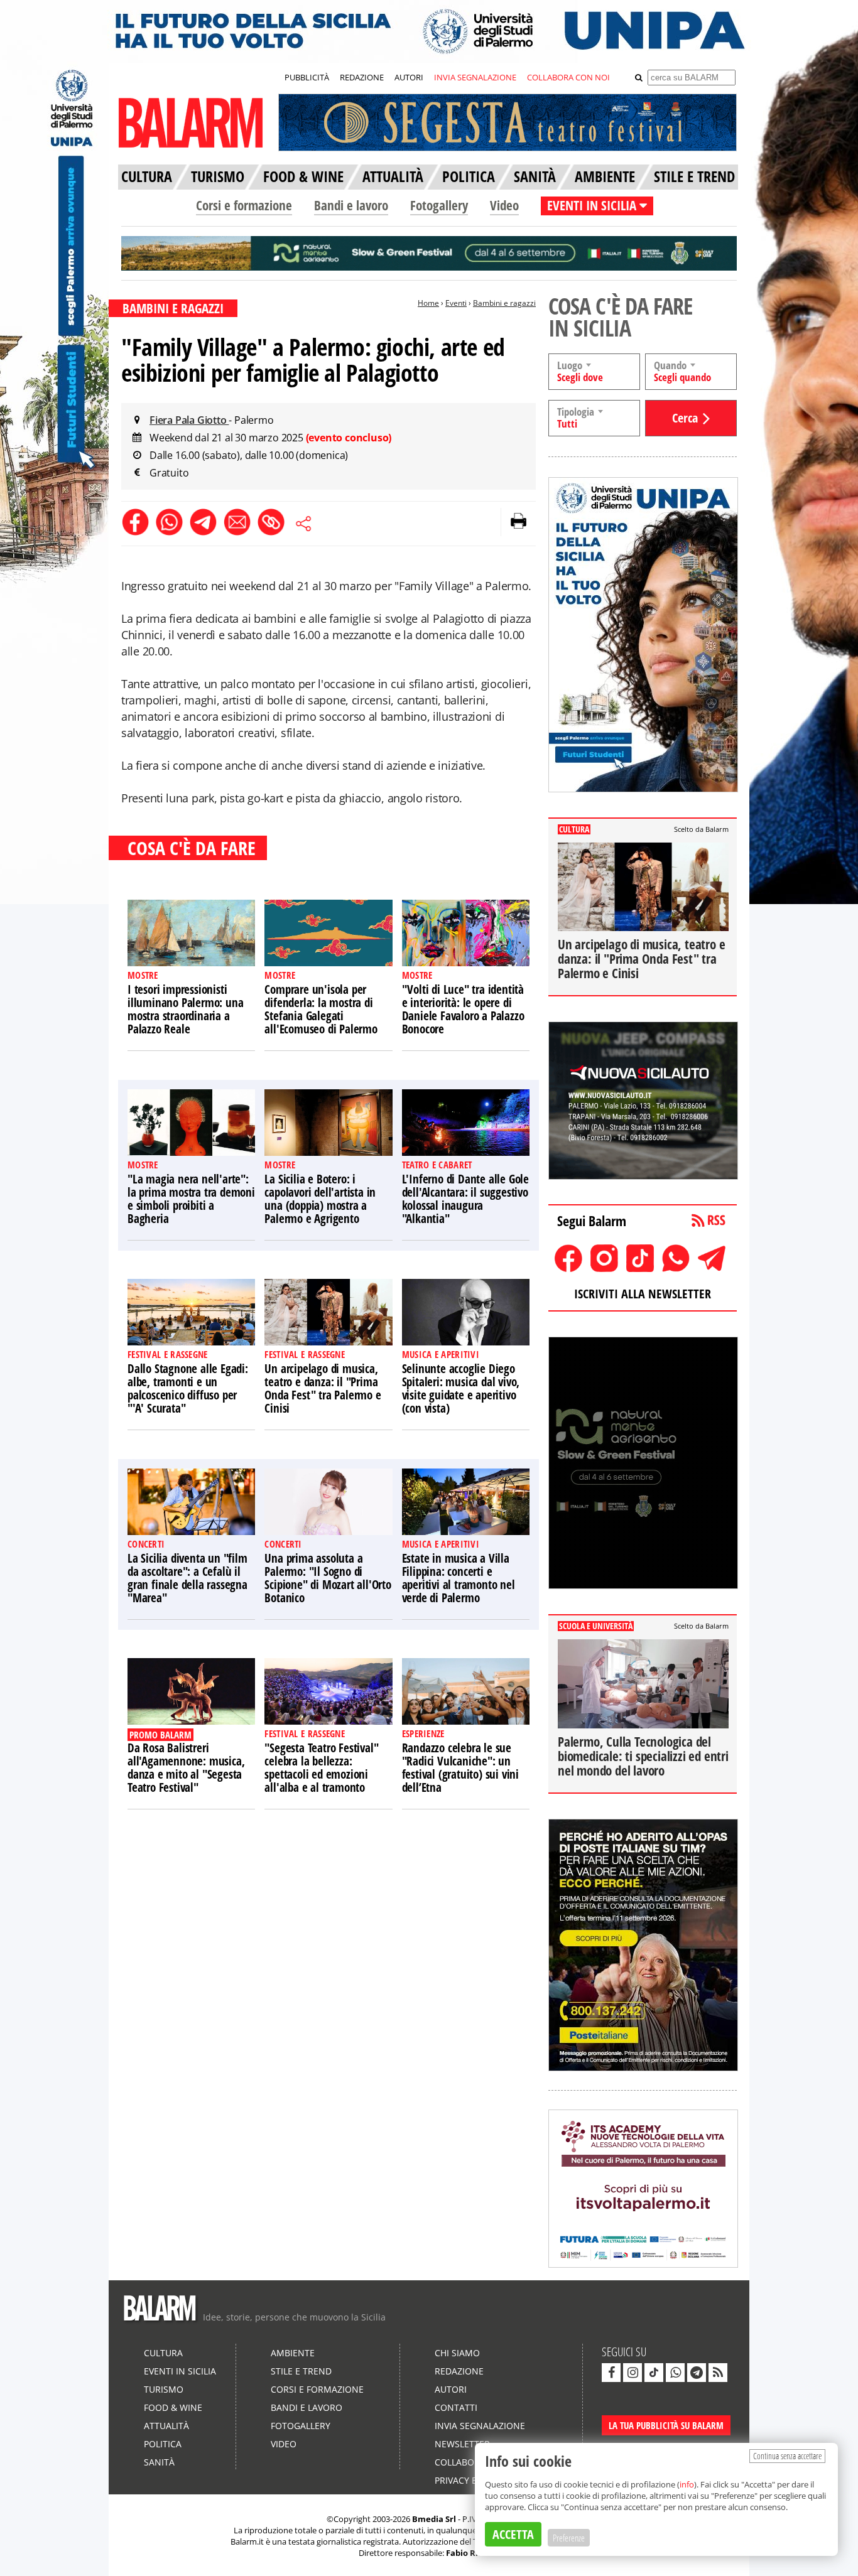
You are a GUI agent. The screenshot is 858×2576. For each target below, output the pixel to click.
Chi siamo (457, 2353)
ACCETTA (513, 2534)
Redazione (459, 2371)
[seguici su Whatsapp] (675, 2373)
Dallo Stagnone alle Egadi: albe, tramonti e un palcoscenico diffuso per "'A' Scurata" (188, 1388)
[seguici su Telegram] (697, 2373)
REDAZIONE (362, 77)
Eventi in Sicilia (180, 2371)
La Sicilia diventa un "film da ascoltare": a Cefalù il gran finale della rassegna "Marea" (187, 1578)
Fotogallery (439, 205)
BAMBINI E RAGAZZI (173, 308)
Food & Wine (173, 2407)
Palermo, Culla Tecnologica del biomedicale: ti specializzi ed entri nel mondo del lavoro (643, 1756)
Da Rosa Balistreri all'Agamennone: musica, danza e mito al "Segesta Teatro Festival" (186, 1768)
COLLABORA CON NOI (568, 77)
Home (428, 303)
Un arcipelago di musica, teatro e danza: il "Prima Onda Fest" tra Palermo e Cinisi (323, 1388)
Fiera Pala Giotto (189, 420)
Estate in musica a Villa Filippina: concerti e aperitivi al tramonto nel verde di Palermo (459, 1578)
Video (504, 205)
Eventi (456, 303)
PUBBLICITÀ (307, 77)
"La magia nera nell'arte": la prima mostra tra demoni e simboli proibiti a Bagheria (191, 1199)
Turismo (164, 2389)
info (687, 2484)
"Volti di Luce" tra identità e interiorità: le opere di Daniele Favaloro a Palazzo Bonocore (463, 1009)
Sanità (159, 2462)
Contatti (456, 2407)
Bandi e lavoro (351, 205)
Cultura (163, 2353)
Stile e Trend (301, 2371)
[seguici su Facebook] (611, 2373)
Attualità (166, 2426)
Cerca (685, 418)
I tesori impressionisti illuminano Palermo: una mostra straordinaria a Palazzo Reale (185, 1009)
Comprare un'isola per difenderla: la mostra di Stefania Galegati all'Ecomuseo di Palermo (321, 1009)
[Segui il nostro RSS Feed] (718, 2373)
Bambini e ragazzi (504, 303)
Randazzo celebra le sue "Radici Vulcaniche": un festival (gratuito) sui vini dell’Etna (460, 1768)
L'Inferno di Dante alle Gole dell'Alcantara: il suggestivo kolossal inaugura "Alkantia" (465, 1199)
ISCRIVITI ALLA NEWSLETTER (643, 1294)
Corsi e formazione (244, 205)
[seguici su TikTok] (654, 2373)
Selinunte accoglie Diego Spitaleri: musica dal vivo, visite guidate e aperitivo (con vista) (461, 1388)
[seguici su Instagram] (633, 2373)
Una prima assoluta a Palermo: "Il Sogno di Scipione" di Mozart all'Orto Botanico (328, 1578)
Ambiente (293, 2353)
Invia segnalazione (480, 2426)
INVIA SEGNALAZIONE (475, 77)
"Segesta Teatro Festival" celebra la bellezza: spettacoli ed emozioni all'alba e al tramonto (321, 1768)
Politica (163, 2444)
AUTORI (409, 77)
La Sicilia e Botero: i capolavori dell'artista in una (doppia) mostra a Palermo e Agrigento (320, 1199)
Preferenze (569, 2538)
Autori (451, 2389)
